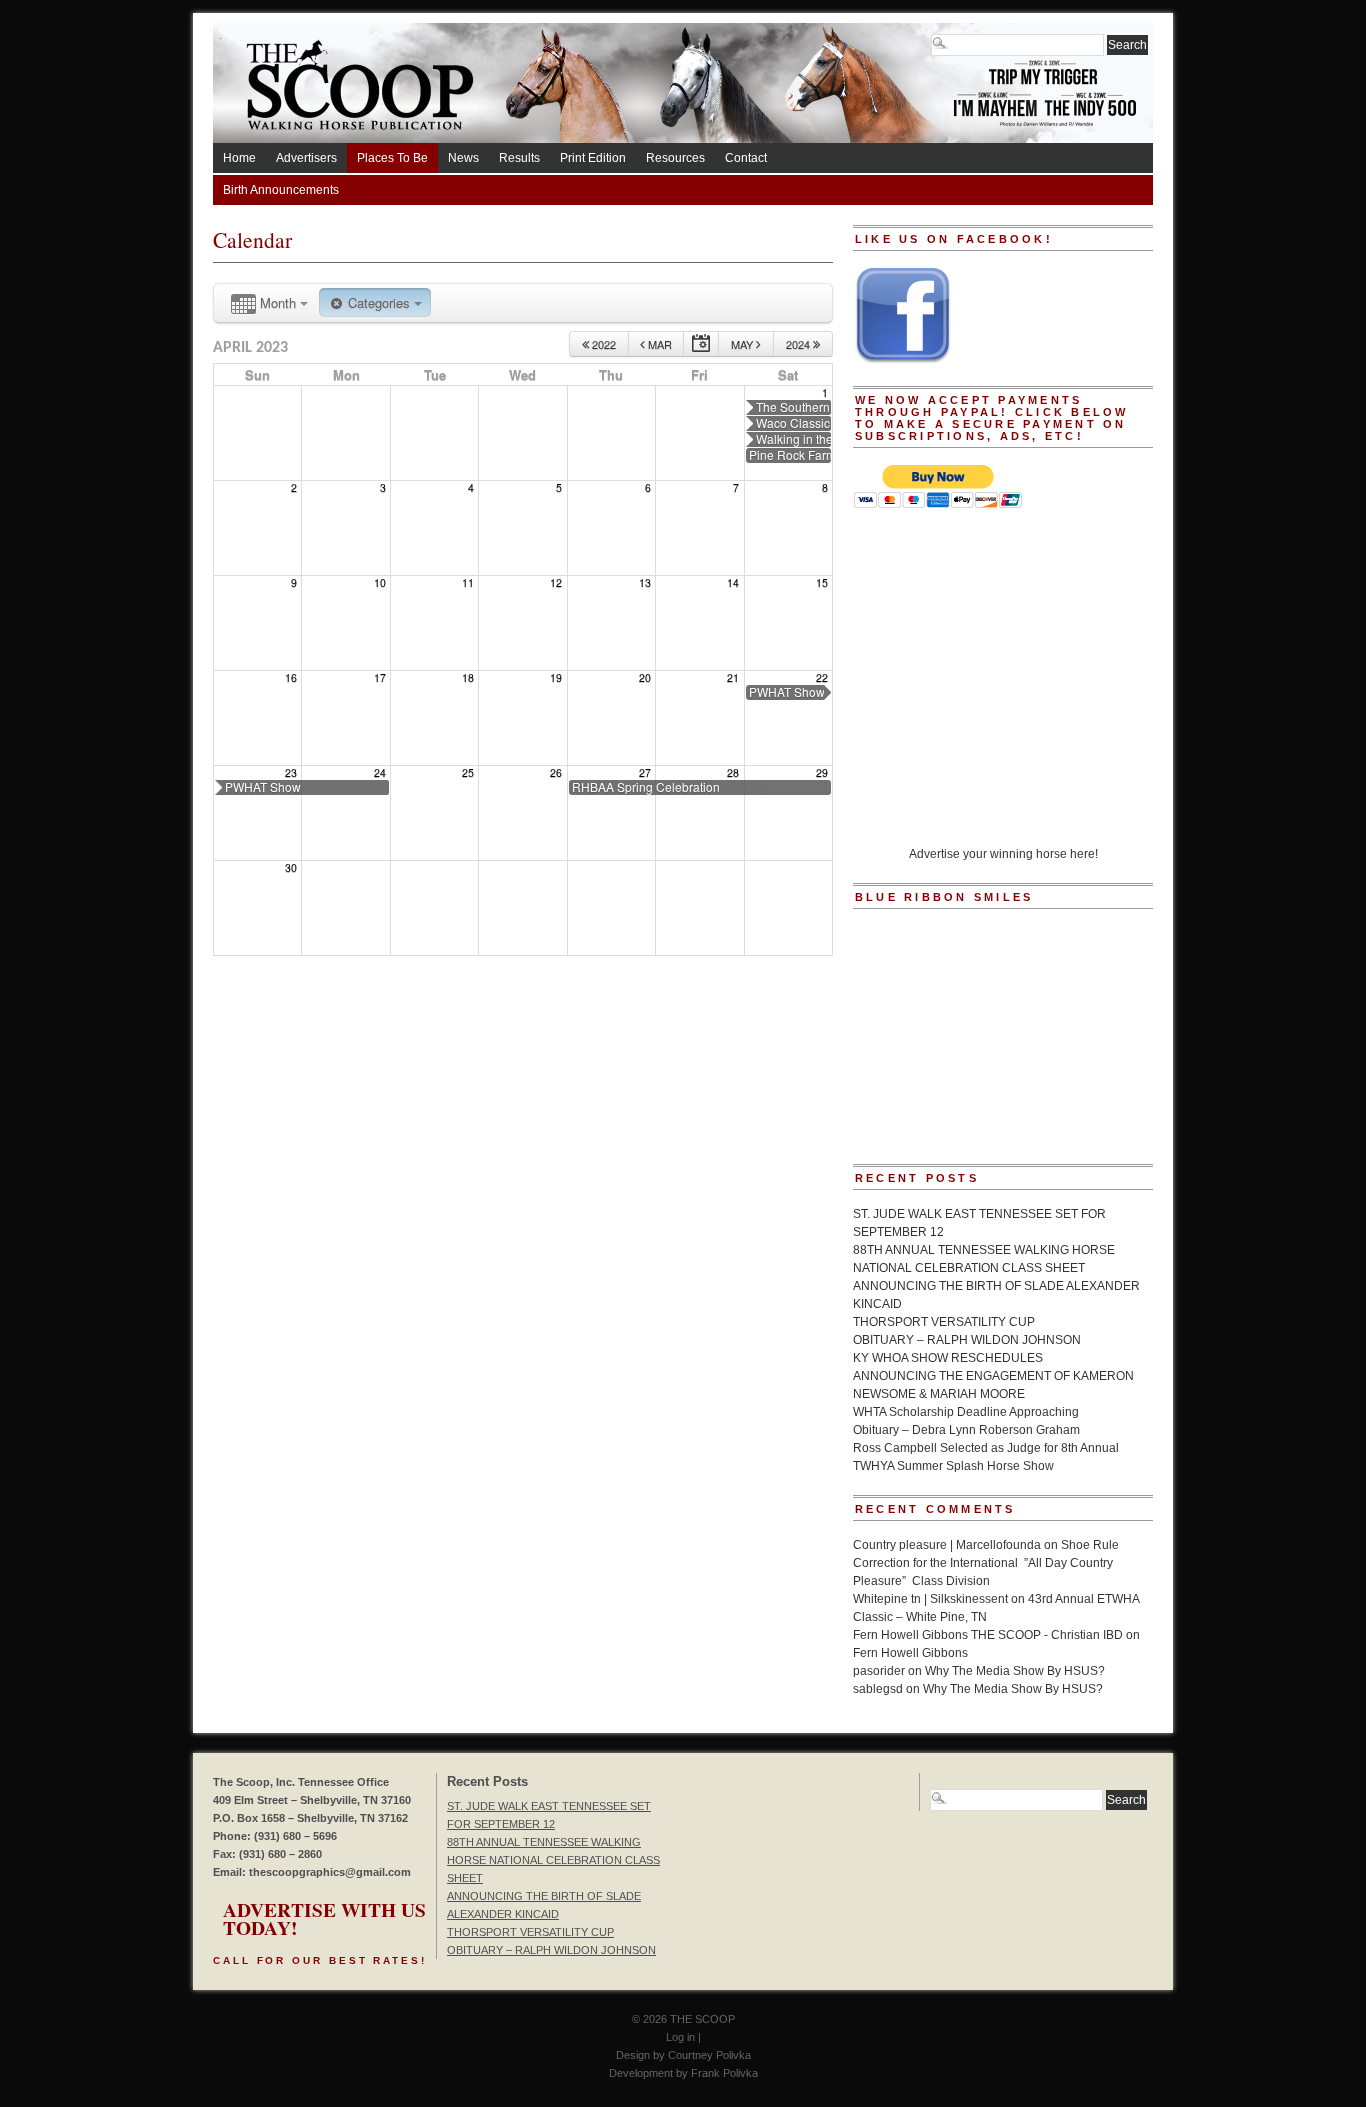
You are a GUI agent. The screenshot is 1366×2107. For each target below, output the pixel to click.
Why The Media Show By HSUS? (1015, 1671)
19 (556, 677)
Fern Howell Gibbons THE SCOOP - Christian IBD (988, 1635)
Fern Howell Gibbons (910, 1653)
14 (733, 582)
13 (645, 582)
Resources (675, 158)
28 (733, 772)
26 (556, 772)
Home (239, 158)
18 (468, 677)
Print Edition (593, 158)
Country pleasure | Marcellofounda (947, 1545)
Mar (658, 344)
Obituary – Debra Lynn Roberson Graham (966, 1430)
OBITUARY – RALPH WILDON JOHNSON (967, 1340)
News (463, 158)
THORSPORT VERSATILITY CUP (944, 1322)
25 (468, 772)
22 (822, 677)
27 (645, 772)
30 (291, 867)
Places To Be (392, 158)
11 (468, 582)
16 (291, 677)
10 (380, 582)
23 (291, 772)
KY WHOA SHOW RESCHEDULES (948, 1358)
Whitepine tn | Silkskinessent (930, 1599)
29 (822, 772)
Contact (746, 158)
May (743, 344)
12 (556, 582)
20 (645, 677)
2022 (602, 344)
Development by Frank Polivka (683, 2073)
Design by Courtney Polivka (683, 2055)
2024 (799, 344)
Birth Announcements (281, 190)
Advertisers (306, 158)
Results (519, 158)
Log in (680, 2037)
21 (733, 677)
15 (822, 582)
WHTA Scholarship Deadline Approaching (966, 1412)
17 (380, 677)
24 (380, 772)
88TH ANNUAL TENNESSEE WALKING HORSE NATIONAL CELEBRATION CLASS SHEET (553, 1860)
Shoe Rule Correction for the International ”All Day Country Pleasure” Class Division (986, 1563)
